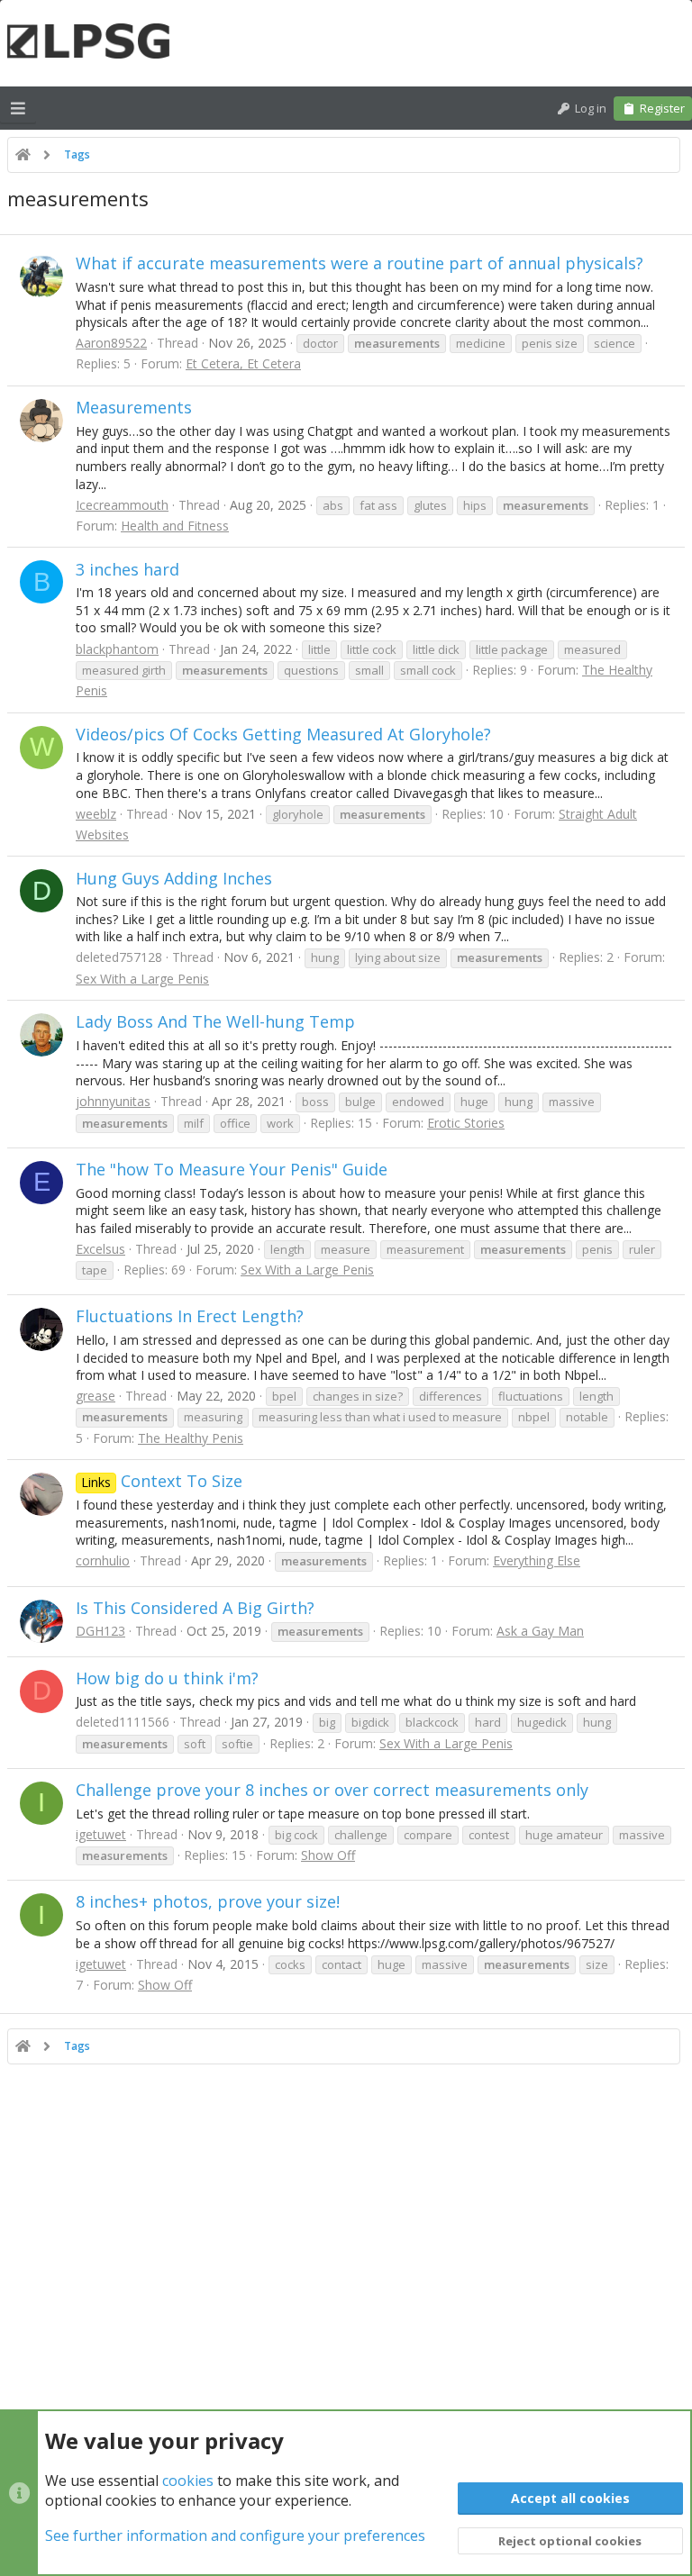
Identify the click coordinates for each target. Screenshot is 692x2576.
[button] (18, 108)
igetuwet (101, 1834)
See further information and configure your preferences (235, 2535)
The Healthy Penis (191, 1438)
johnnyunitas (113, 1101)
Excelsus (100, 1249)
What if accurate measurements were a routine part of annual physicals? (360, 263)
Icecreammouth (122, 505)
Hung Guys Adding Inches (174, 878)
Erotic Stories (466, 1123)
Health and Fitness (175, 526)
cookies (188, 2481)
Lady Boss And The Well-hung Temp (215, 1021)
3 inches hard (127, 569)
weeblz (96, 814)
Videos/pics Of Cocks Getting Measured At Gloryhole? (283, 734)
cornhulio (103, 1560)
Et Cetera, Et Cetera (243, 363)
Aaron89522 (111, 343)
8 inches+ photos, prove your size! (208, 1901)
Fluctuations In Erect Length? (190, 1316)
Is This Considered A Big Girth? (195, 1608)
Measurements (134, 407)
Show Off (328, 1855)
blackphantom (117, 649)
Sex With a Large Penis (142, 979)
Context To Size (162, 1481)
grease (96, 1396)
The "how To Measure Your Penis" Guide (232, 1169)
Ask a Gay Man (540, 1631)
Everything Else (537, 1560)
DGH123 (100, 1631)
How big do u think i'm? (167, 1678)
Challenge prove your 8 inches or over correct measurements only (332, 1790)
